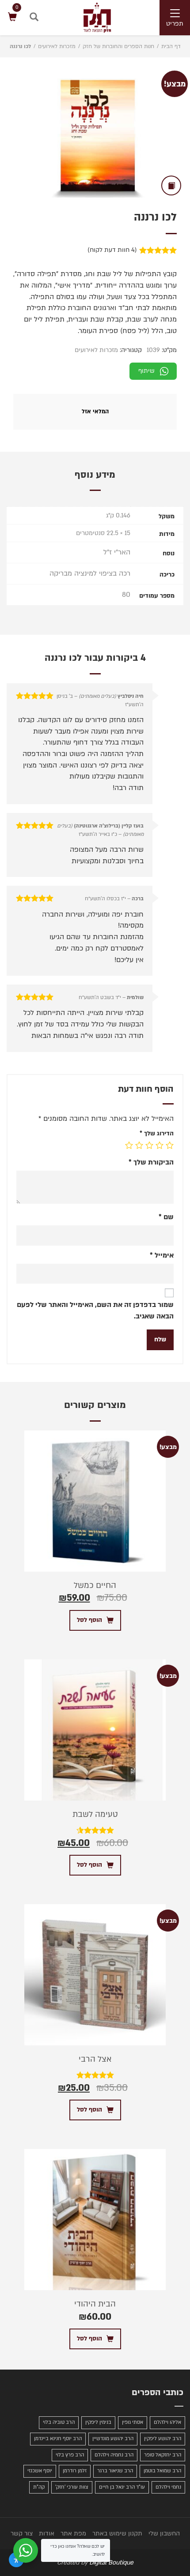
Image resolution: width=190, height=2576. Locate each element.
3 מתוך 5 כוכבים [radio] (149, 1145)
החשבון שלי (164, 2533)
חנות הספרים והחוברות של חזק (118, 46)
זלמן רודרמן (75, 2471)
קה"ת (39, 2487)
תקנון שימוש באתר (117, 2533)
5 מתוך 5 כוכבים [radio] (129, 1145)
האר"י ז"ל (117, 552)
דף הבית (171, 46)
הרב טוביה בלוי (59, 2422)
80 (126, 595)
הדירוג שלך (157, 1133)
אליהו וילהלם (167, 2422)
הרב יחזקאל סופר (163, 2455)
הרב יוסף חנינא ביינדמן (58, 2439)
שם (166, 1217)
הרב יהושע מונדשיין (113, 2439)
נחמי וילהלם (168, 2487)
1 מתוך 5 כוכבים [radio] (170, 1145)
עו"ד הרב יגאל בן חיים (122, 2487)
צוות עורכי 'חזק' (72, 2487)
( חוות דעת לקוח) (112, 250)
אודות (47, 2533)
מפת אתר (73, 2533)
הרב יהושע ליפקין (163, 2439)
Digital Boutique (111, 2563)
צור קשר (22, 2533)
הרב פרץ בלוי (70, 2455)
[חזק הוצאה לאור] (88, 17)
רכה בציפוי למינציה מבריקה (90, 573)
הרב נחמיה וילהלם (114, 2455)
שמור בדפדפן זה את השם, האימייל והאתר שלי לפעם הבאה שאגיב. (95, 1310)
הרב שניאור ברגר (115, 2471)
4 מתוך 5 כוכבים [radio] (139, 1145)
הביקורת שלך (151, 1162)
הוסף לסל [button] (89, 1620)
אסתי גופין (133, 2422)
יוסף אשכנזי (40, 2471)
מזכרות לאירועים (57, 46)
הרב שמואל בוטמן (162, 2471)
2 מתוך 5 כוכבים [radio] (160, 1145)
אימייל (162, 1255)
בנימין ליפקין (98, 2422)
